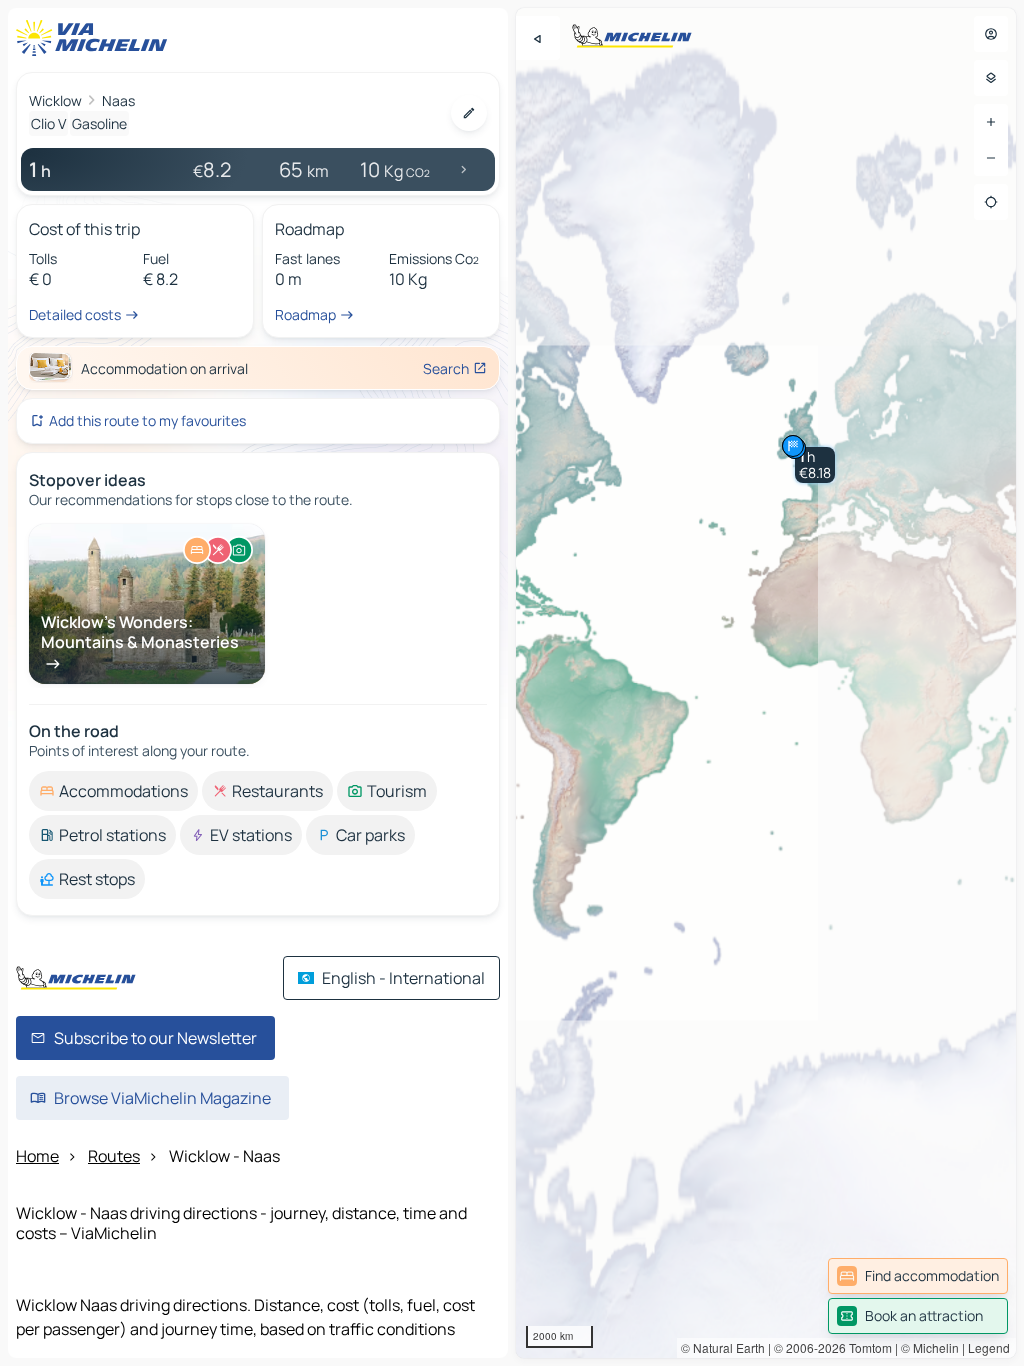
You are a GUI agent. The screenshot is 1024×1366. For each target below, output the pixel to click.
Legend (989, 1347)
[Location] (991, 202)
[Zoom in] (991, 122)
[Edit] (469, 113)
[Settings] (991, 78)
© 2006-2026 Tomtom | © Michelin (866, 1347)
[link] (918, 1276)
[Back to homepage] (96, 38)
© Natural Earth (723, 1347)
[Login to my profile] (991, 34)
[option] (113, 791)
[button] (815, 465)
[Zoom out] (991, 158)
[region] (766, 683)
